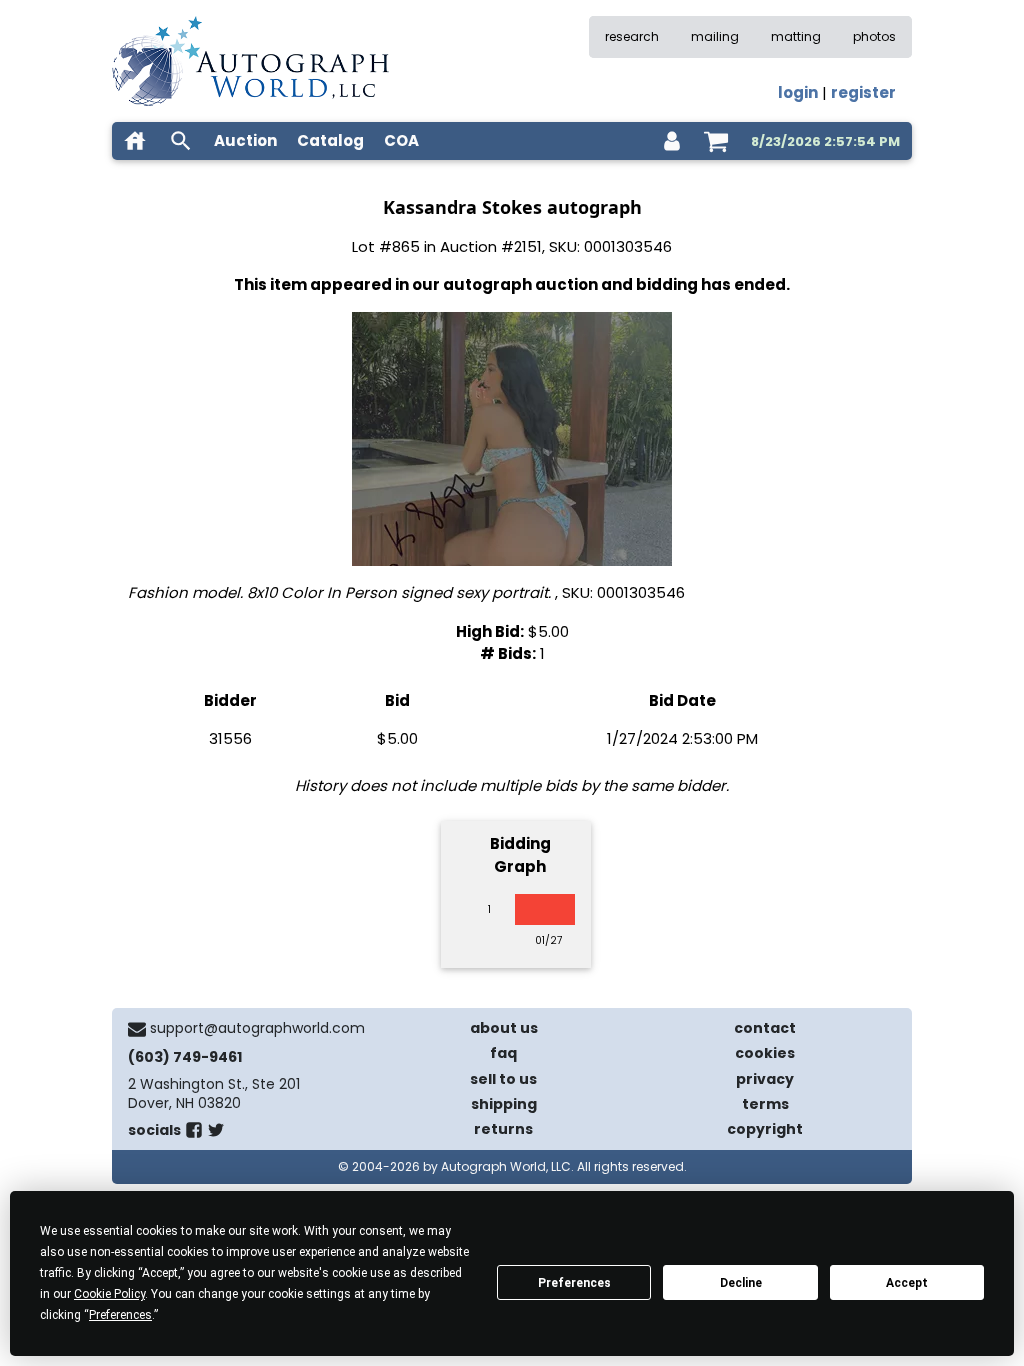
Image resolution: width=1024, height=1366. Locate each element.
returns (503, 1129)
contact (765, 1028)
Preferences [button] (120, 1315)
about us (504, 1028)
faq (503, 1053)
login (798, 92)
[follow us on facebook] (194, 1134)
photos (874, 36)
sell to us (503, 1079)
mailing (715, 36)
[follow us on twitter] (216, 1134)
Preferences (574, 1283)
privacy (765, 1079)
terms (765, 1104)
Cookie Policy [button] (109, 1294)
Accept (907, 1283)
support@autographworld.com (257, 1028)
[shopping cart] (716, 141)
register (863, 92)
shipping (504, 1104)
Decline (741, 1283)
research (632, 36)
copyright (765, 1129)
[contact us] (137, 1029)
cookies (765, 1053)
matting (796, 36)
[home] (135, 141)
